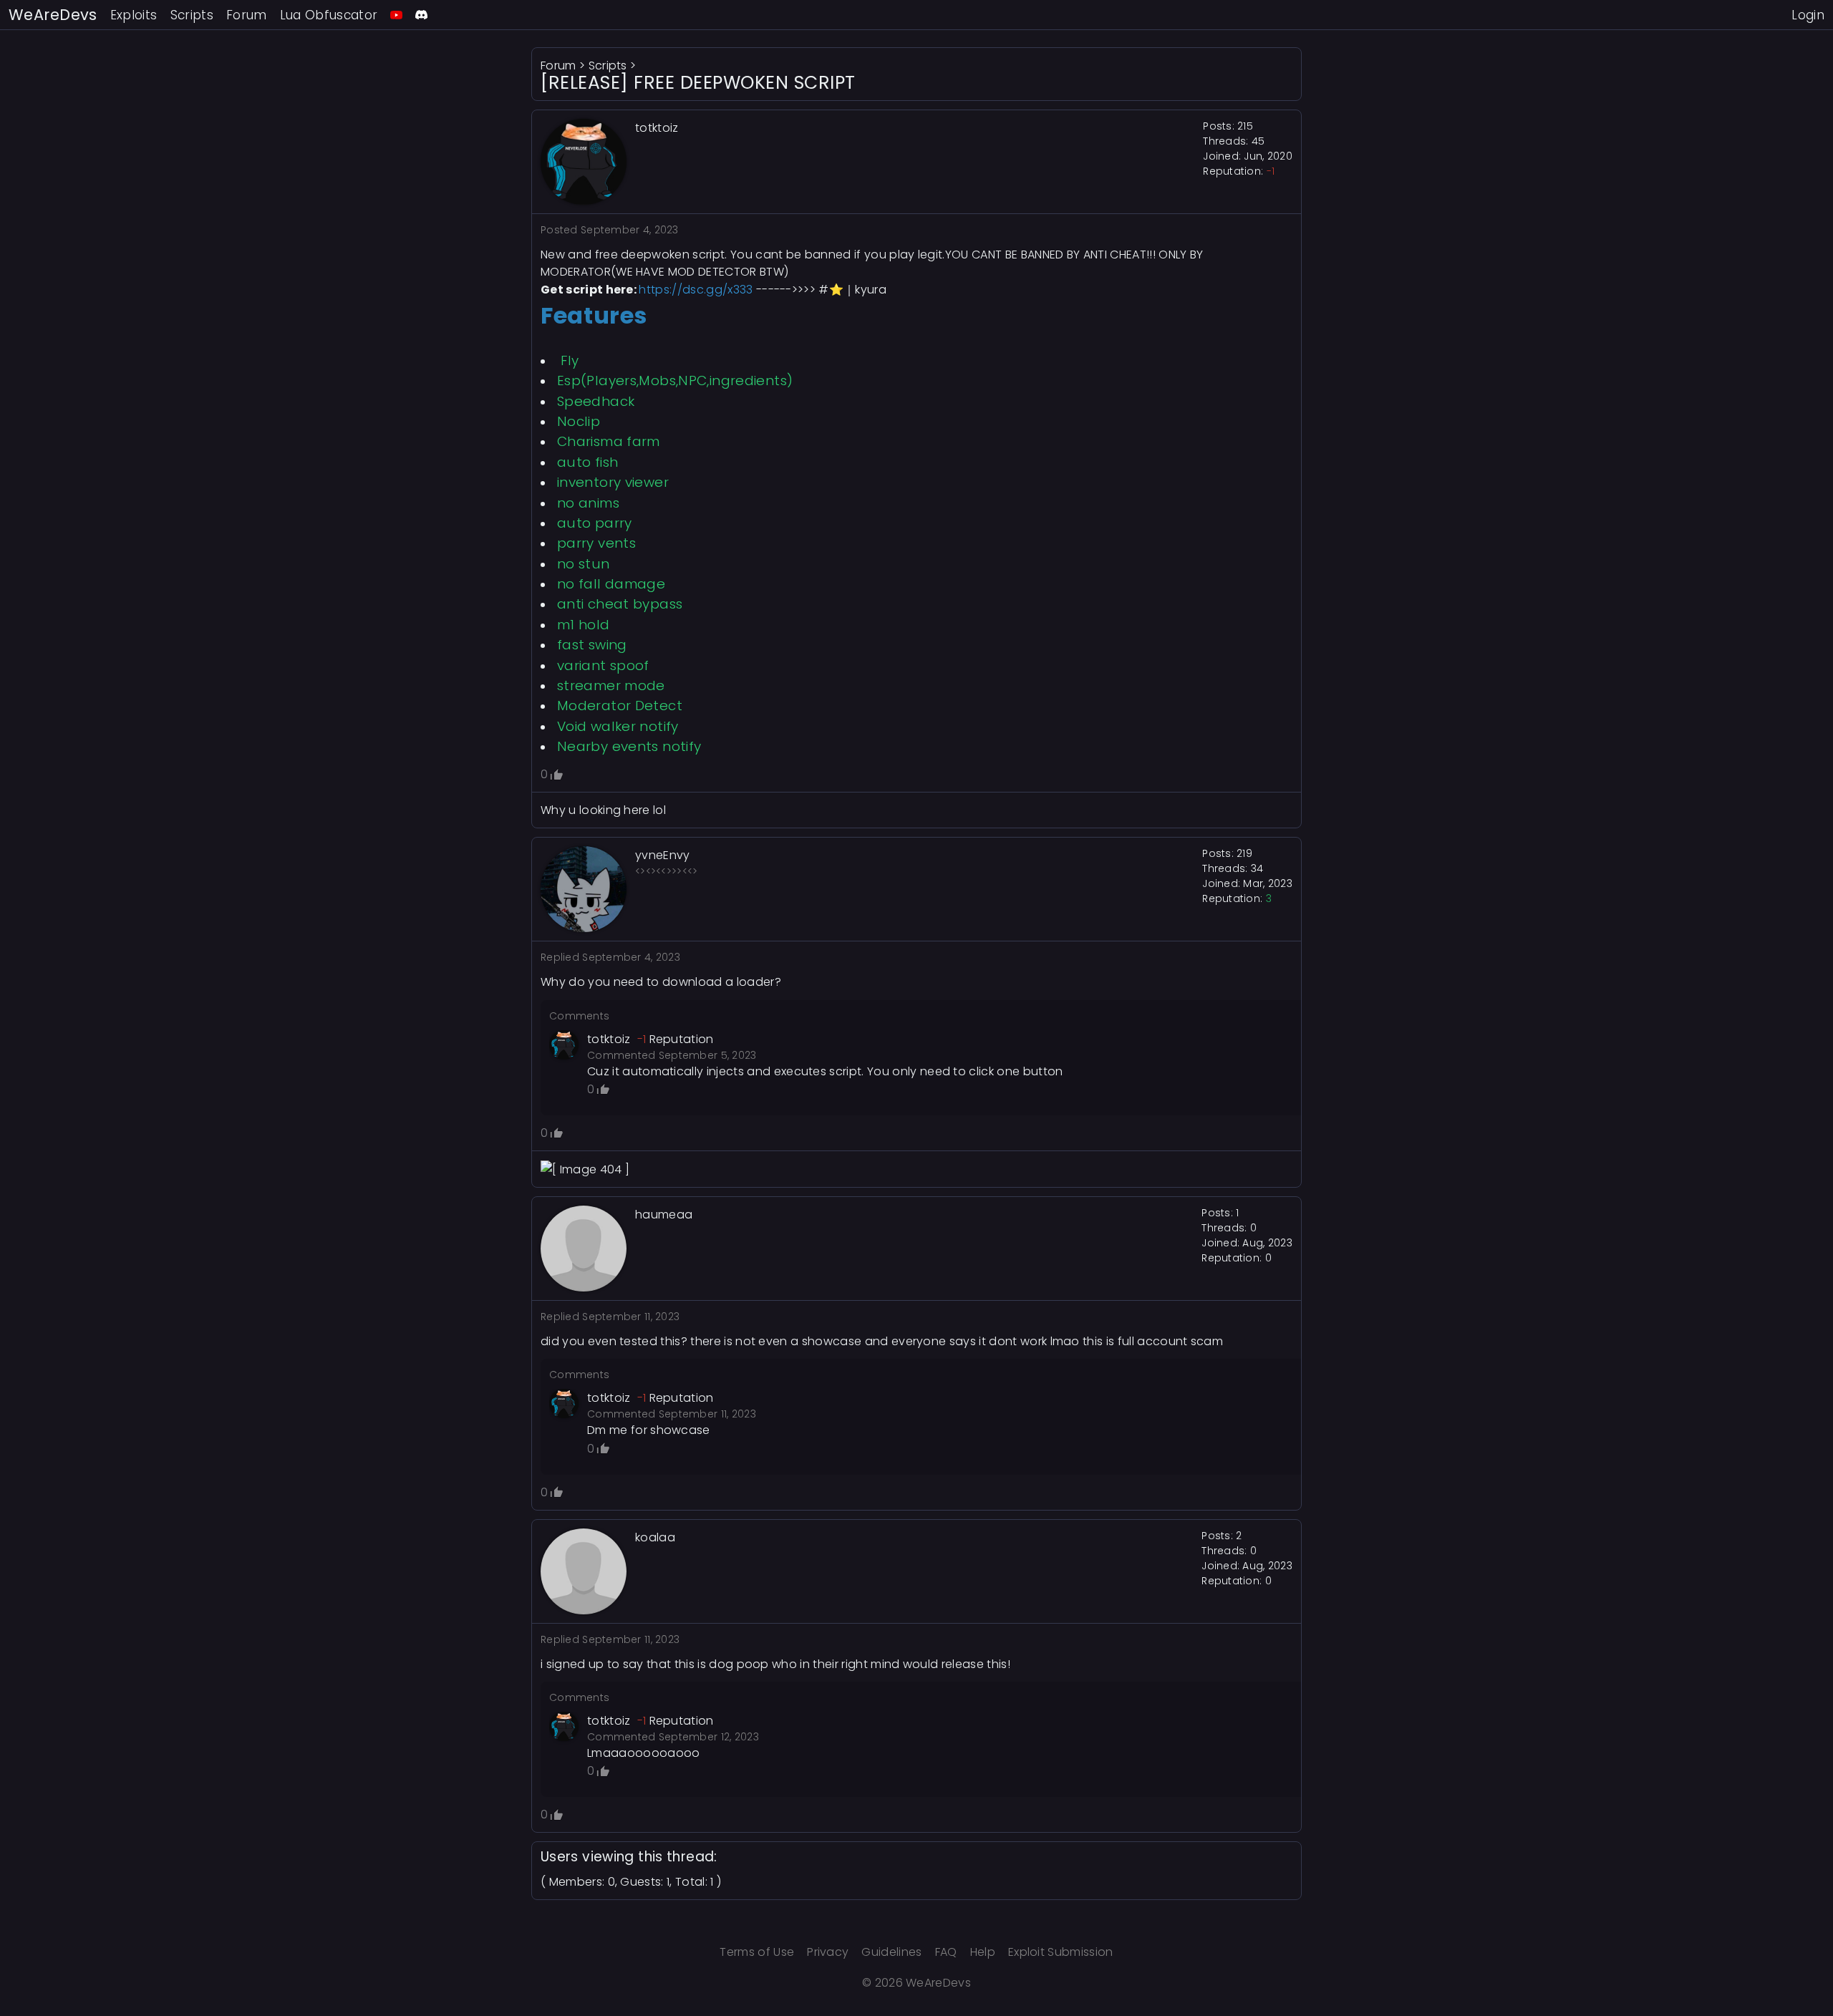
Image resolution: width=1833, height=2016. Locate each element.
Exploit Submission (1061, 1952)
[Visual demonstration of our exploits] (396, 15)
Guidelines (891, 1952)
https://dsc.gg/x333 (696, 290)
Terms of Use (757, 1952)
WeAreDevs (53, 15)
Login (1808, 15)
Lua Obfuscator (329, 15)
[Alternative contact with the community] (421, 15)
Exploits (134, 15)
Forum (247, 15)
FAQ (946, 1952)
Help (983, 1952)
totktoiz (609, 1039)
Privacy (828, 1952)
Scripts (192, 15)
